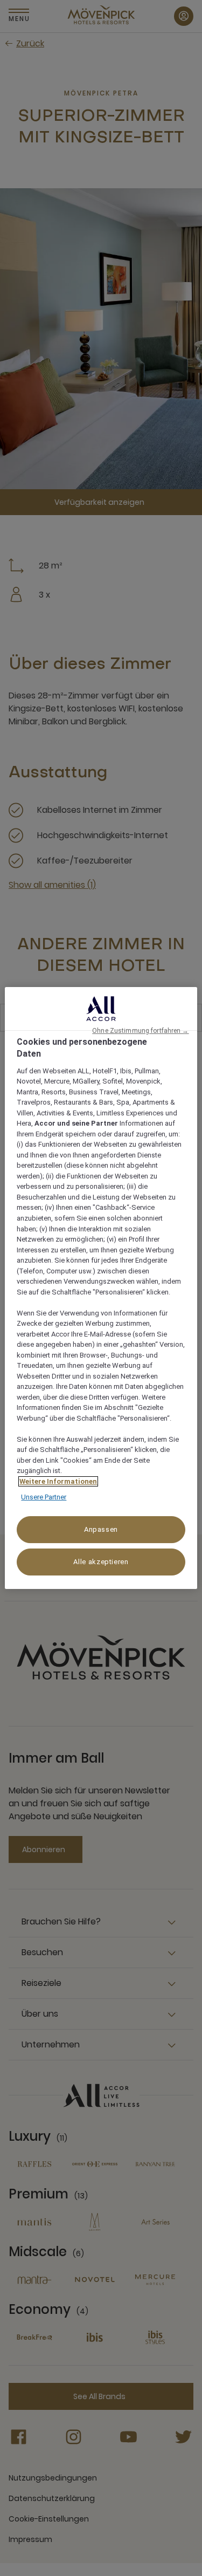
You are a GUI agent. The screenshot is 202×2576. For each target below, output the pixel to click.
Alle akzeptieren (101, 1562)
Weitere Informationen (58, 1481)
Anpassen (101, 1529)
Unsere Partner (44, 1497)
